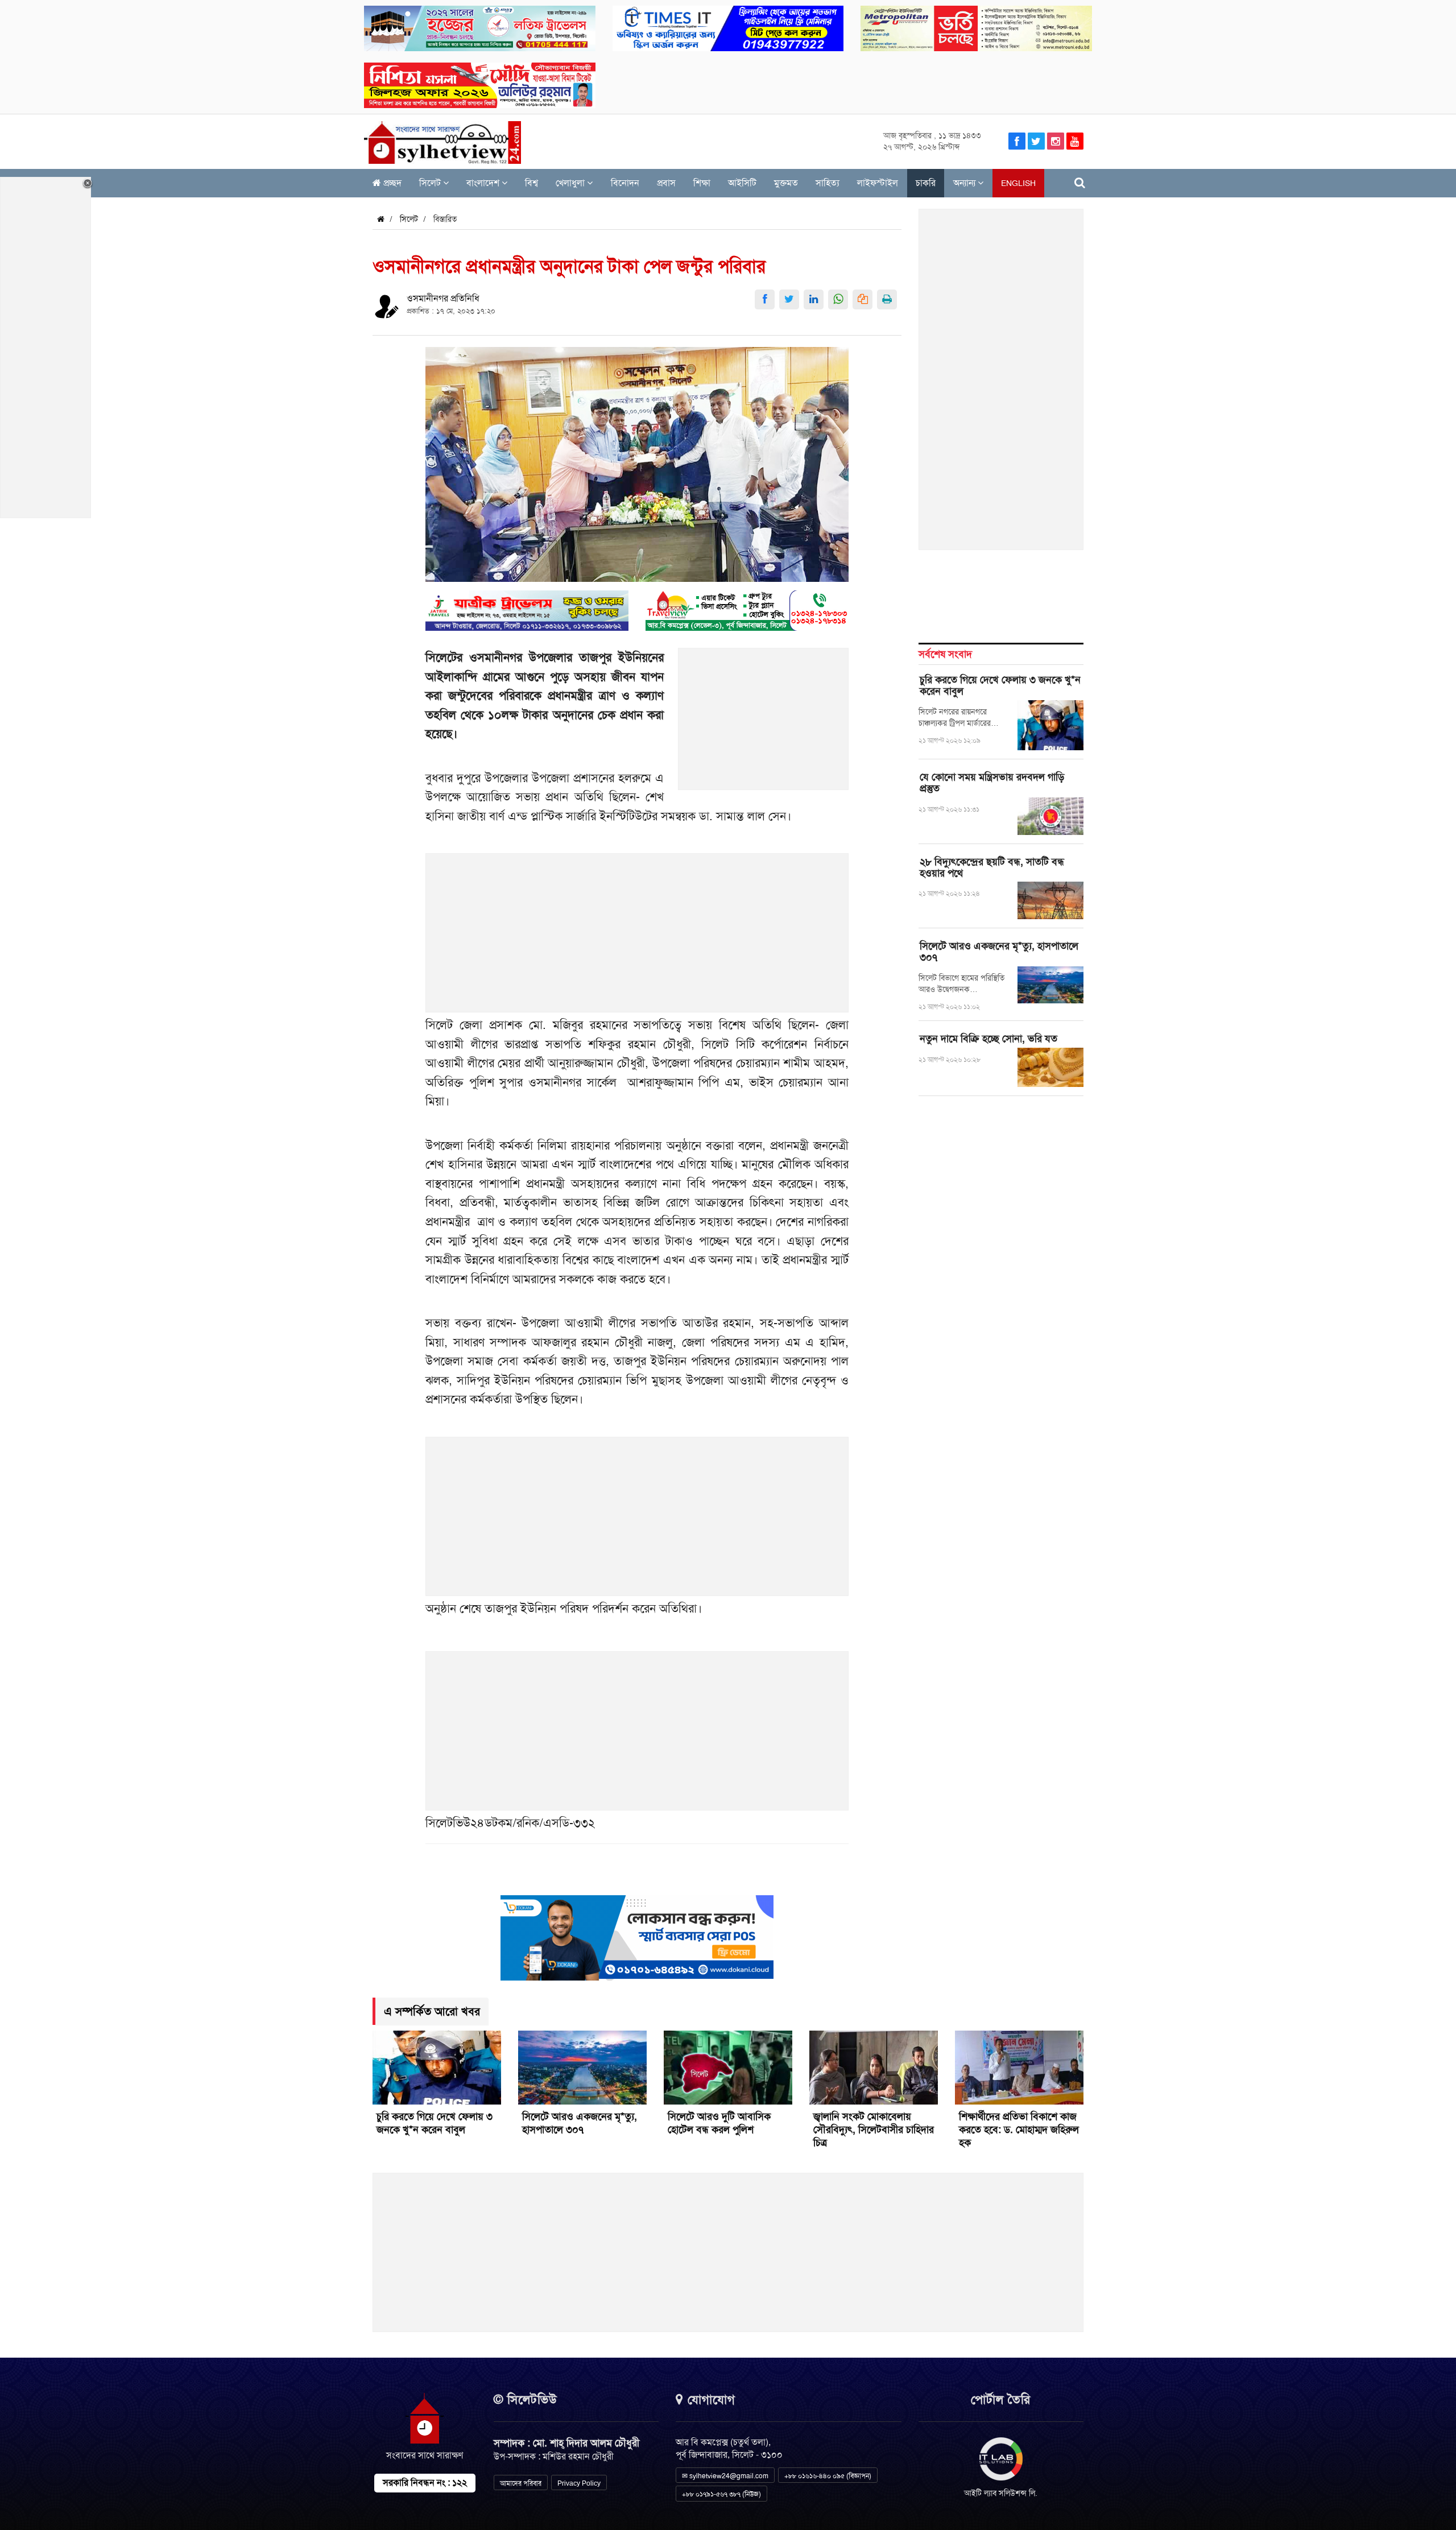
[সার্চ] (1080, 183)
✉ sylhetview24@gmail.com (725, 2476)
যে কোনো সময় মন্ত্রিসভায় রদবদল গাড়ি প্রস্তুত (992, 783)
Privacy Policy (579, 2483)
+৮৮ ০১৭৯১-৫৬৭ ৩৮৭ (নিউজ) (721, 2494)
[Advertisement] (764, 725)
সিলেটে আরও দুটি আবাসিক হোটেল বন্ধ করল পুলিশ (719, 2123)
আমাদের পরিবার (521, 2483)
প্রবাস (666, 183)
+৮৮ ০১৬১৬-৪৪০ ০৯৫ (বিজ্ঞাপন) (828, 2476)
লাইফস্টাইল (878, 183)
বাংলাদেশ (484, 183)
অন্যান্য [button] (965, 183)
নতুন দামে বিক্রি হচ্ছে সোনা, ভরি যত (988, 1039)
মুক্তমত (786, 183)
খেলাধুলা (571, 183)
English (1018, 183)
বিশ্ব (531, 183)
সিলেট (431, 183)
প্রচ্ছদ (391, 183)
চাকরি (926, 183)
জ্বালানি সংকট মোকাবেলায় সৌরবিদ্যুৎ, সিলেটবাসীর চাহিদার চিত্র (874, 2130)
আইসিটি (742, 183)
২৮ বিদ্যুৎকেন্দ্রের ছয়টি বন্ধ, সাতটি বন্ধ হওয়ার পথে (992, 867)
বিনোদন (625, 183)
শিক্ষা (702, 183)
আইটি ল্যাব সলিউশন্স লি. (1001, 2493)
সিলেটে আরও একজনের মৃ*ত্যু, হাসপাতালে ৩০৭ (999, 952)
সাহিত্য (828, 183)
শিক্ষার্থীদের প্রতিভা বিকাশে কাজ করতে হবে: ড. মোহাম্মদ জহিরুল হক (1019, 2130)
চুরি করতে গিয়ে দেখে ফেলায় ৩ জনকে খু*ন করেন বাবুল (1000, 685)
